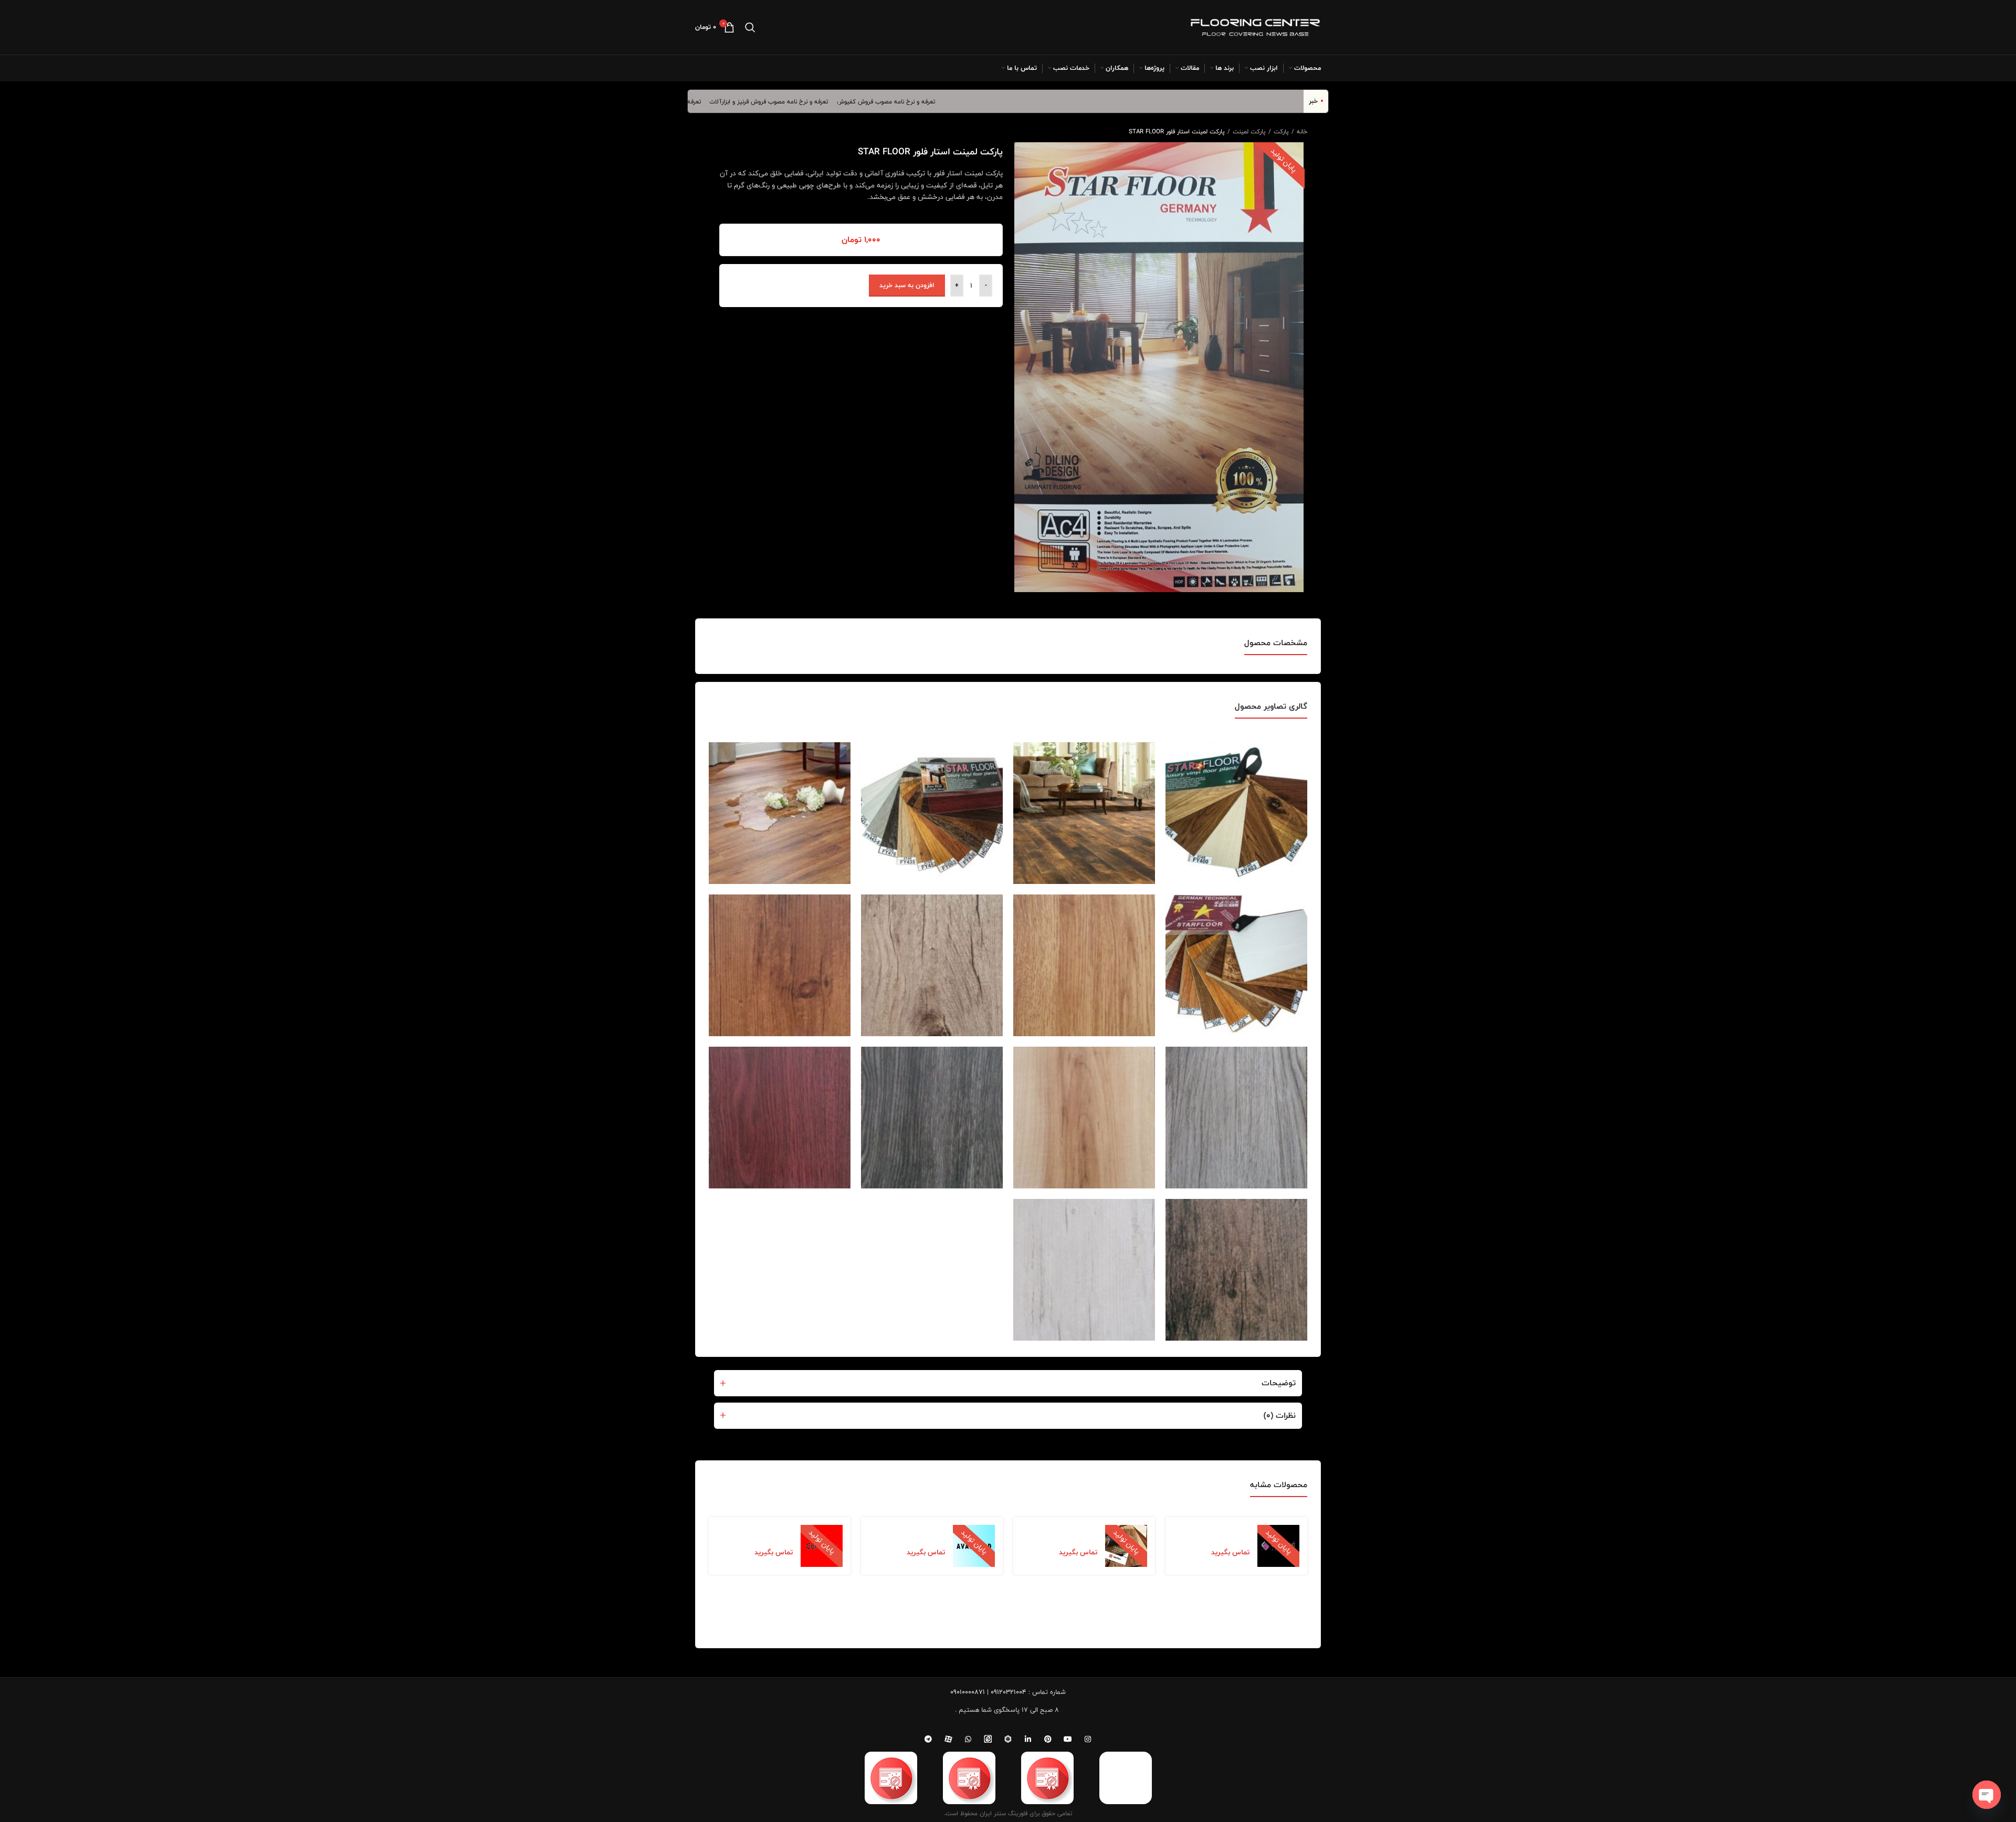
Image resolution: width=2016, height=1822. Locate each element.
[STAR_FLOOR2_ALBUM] (1236, 813)
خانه (1301, 131)
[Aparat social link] (948, 1739)
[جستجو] (750, 27)
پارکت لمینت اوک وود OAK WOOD (1066, 1533)
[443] (1236, 1118)
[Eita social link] (988, 1739)
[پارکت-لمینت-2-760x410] (780, 813)
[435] (932, 965)
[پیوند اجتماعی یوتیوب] (1068, 1739)
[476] (932, 1118)
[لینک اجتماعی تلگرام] (928, 1739)
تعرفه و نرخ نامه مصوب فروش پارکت (716, 101)
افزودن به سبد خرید (907, 285)
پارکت (1280, 131)
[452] (1084, 1118)
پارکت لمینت (1248, 131)
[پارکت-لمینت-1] (1084, 813)
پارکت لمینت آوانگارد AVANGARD (914, 1533)
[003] (1084, 965)
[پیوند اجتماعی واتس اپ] (968, 1739)
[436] (780, 965)
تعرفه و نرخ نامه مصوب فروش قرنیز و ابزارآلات (831, 101)
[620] (780, 1118)
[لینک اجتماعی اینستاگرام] (1088, 1739)
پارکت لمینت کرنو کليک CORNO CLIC (758, 1533)
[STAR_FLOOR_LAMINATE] (1236, 965)
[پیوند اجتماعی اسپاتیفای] (1008, 1739)
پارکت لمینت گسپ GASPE (1221, 1533)
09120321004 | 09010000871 (988, 1692)
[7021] (1236, 1270)
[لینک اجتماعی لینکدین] (1028, 1739)
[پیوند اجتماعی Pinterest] (1048, 1739)
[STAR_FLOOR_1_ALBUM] (932, 813)
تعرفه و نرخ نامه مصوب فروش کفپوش (948, 101)
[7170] (1084, 1270)
